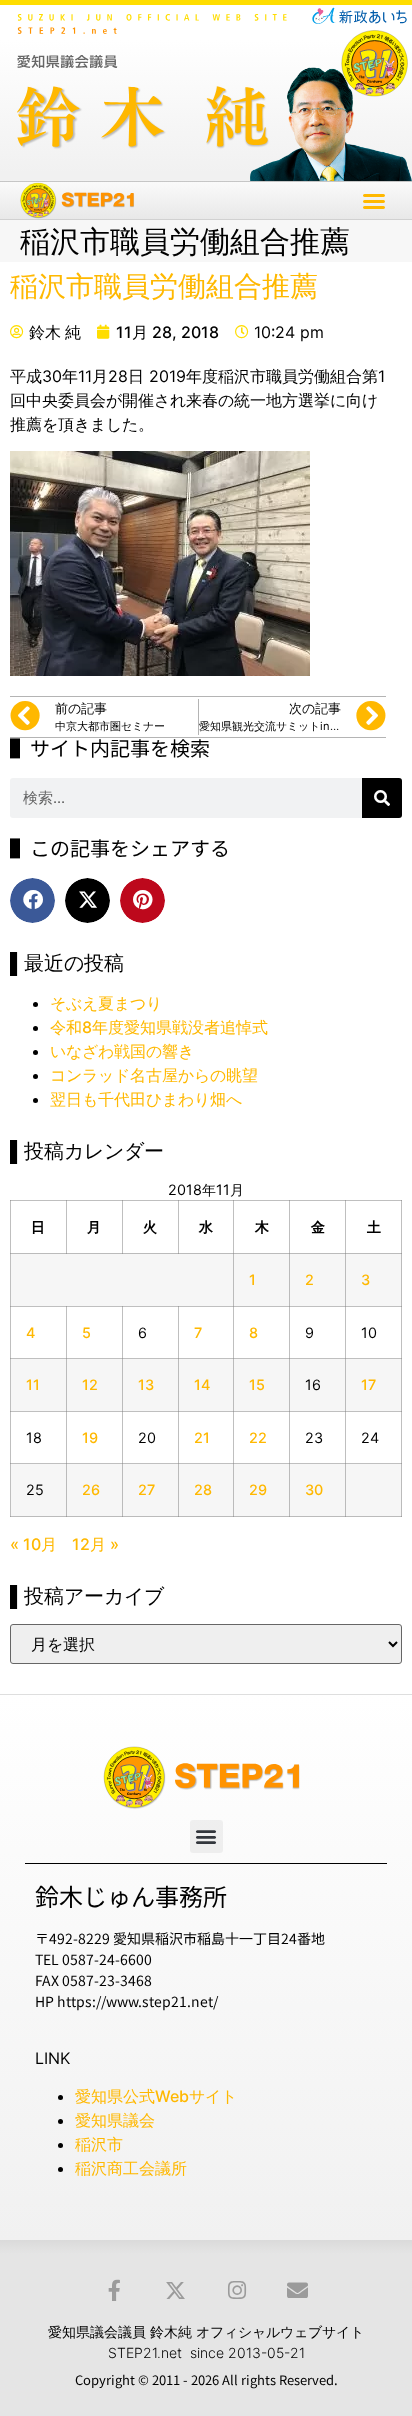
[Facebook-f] (114, 2290)
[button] (374, 201)
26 (91, 1489)
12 (90, 1384)
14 (202, 1384)
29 (258, 1489)
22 (258, 1437)
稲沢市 (99, 2144)
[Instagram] (236, 2290)
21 (202, 1437)
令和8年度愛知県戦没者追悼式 (159, 1027)
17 (368, 1384)
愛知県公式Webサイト (156, 2096)
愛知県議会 (115, 2120)
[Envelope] (297, 2290)
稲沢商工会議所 (131, 2168)
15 (257, 1384)
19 (90, 1437)
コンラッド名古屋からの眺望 (154, 1075)
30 (314, 1489)
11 (33, 1384)
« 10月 (33, 1544)
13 (146, 1384)
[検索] (382, 798)
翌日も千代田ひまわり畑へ (146, 1099)
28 (203, 1489)
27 (146, 1489)
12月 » (95, 1544)
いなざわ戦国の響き (122, 1051)
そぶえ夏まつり (106, 1003)
